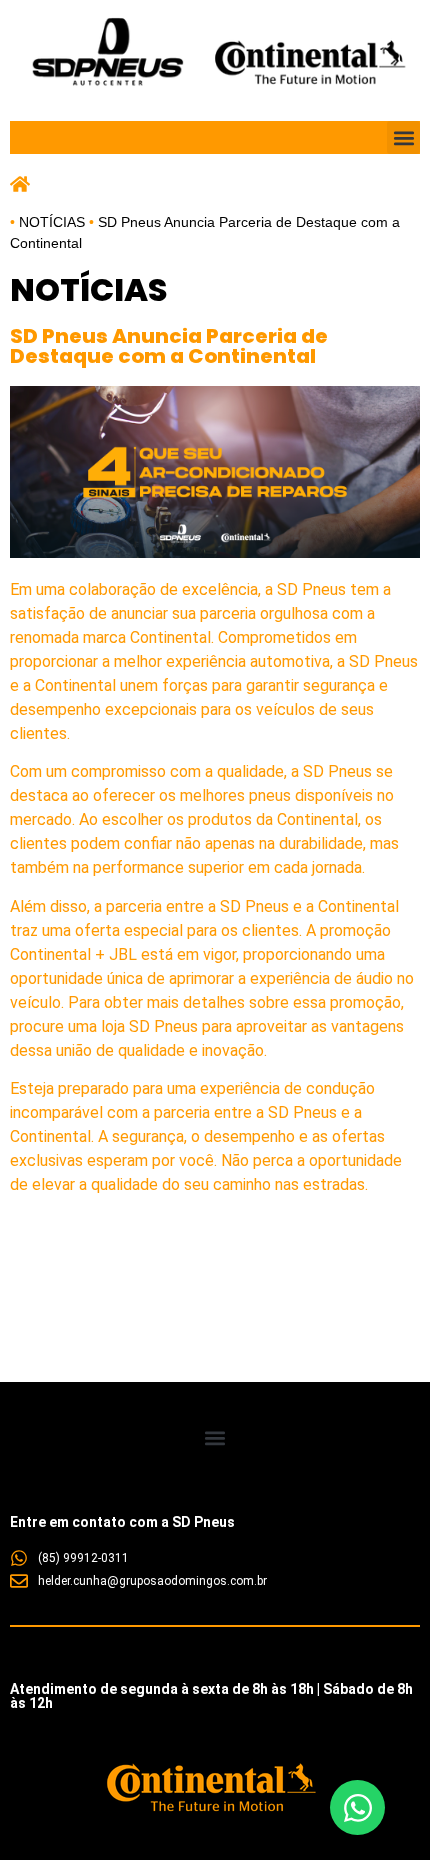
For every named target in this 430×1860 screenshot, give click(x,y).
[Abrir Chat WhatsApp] (357, 1807)
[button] (403, 137)
